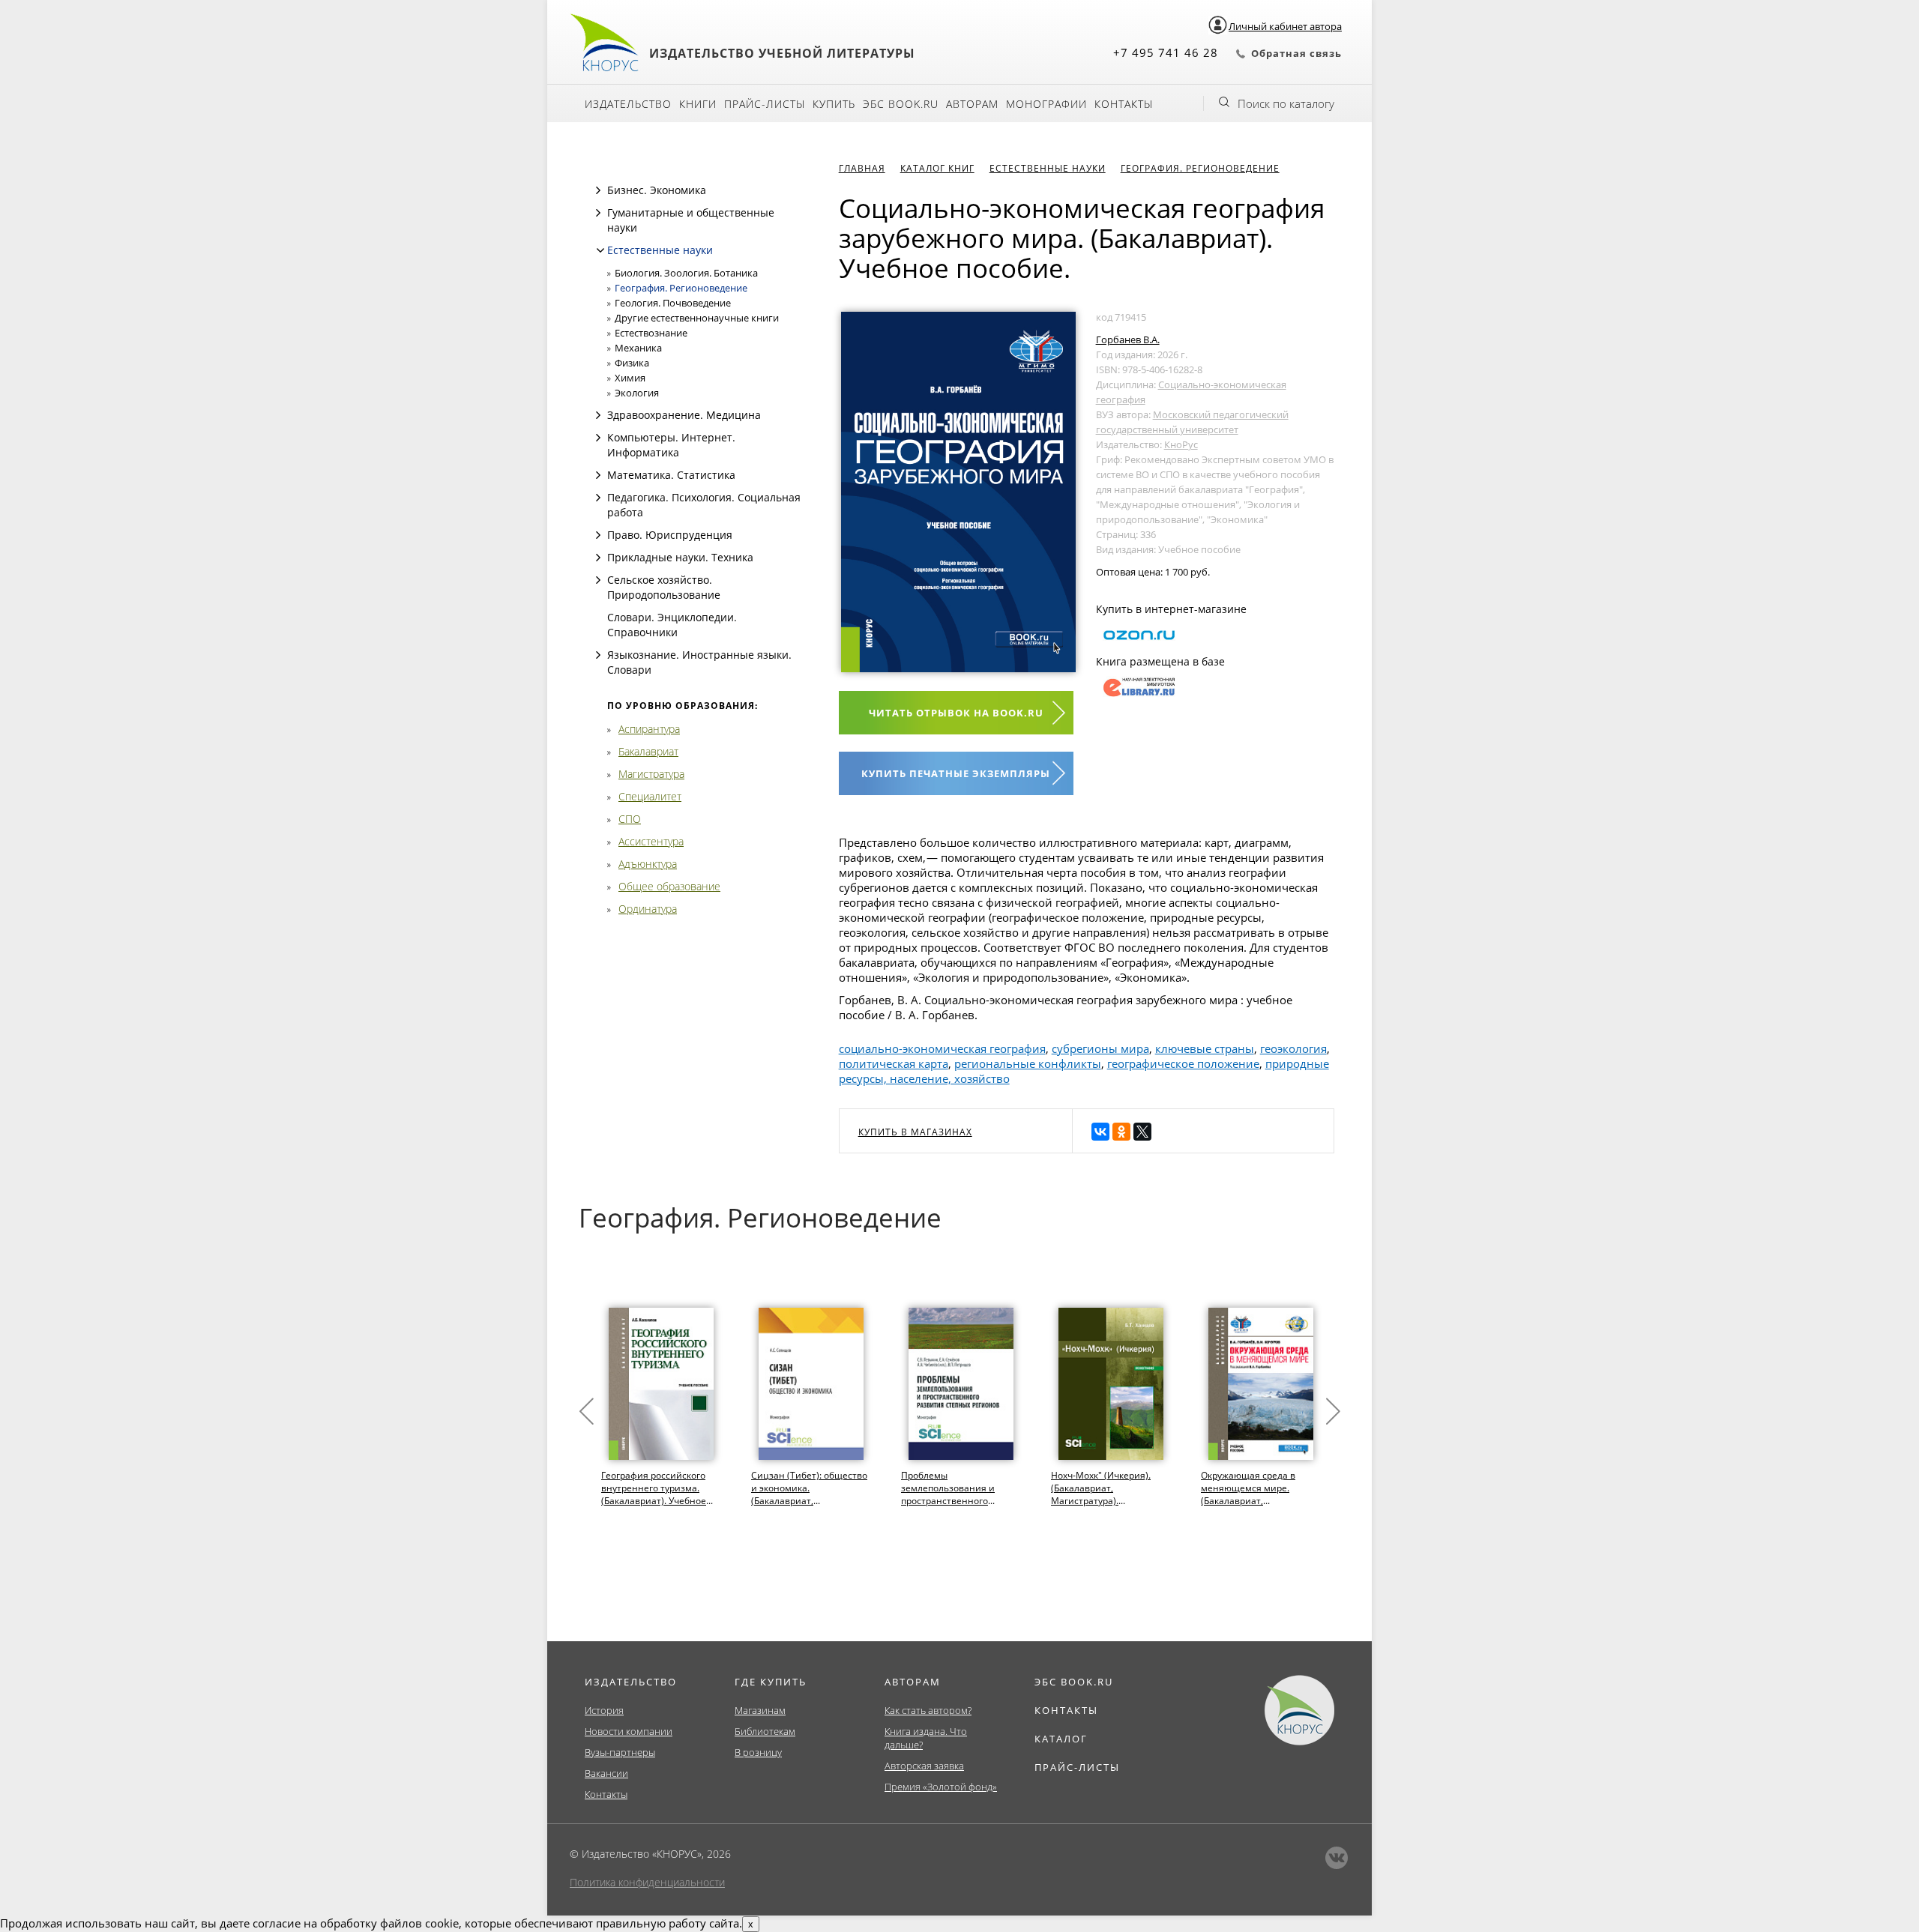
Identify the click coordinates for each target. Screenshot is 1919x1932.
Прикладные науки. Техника (680, 557)
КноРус (1181, 444)
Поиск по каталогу (1286, 103)
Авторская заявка (924, 1766)
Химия (630, 378)
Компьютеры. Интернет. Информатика (671, 445)
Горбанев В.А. (1128, 339)
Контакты (1124, 104)
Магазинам (760, 1710)
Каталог (1061, 1739)
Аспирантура (649, 729)
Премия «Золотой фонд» (941, 1787)
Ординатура (648, 909)
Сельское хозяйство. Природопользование (664, 587)
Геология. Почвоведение (673, 303)
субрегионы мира (1100, 1048)
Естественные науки (660, 250)
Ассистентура (651, 841)
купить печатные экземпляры (956, 773)
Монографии (1046, 104)
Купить (834, 104)
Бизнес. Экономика (657, 190)
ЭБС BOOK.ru (901, 104)
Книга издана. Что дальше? (926, 1738)
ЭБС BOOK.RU (1074, 1682)
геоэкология (1293, 1048)
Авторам (972, 104)
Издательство (628, 104)
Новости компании (629, 1731)
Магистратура (651, 774)
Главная (862, 168)
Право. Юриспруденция (670, 535)
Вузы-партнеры (620, 1752)
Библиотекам (765, 1731)
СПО (630, 819)
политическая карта (894, 1063)
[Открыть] (598, 190)
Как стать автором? (928, 1710)
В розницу (758, 1752)
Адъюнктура (648, 864)
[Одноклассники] (1121, 1132)
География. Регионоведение (681, 288)
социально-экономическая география (942, 1048)
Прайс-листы (765, 104)
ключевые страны (1205, 1048)
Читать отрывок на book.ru (956, 713)
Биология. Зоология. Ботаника (686, 273)
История (604, 1710)
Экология (637, 393)
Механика (638, 348)
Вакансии (606, 1773)
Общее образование (669, 886)
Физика (632, 363)
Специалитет (650, 796)
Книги (698, 104)
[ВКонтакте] (1100, 1132)
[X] (1142, 1132)
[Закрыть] (600, 250)
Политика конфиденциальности (647, 1882)
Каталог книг (937, 168)
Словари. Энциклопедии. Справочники (672, 625)
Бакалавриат (648, 751)
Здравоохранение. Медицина (684, 415)
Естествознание (651, 333)
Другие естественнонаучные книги (697, 318)
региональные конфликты (1028, 1063)
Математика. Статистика (671, 475)
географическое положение (1183, 1063)
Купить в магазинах (915, 1132)
